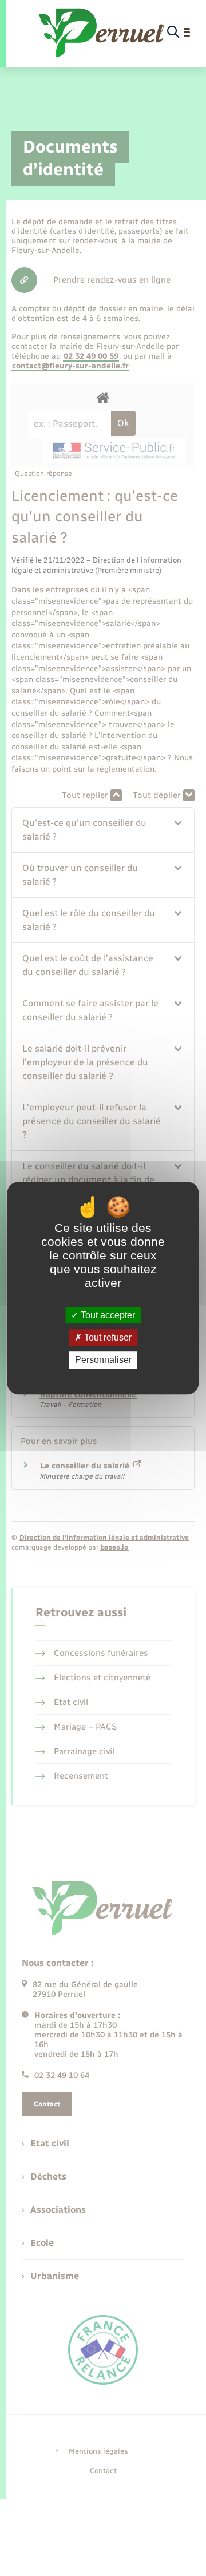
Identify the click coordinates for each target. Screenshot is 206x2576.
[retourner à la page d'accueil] (102, 33)
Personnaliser (103, 1360)
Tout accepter (107, 1315)
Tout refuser (107, 1337)
